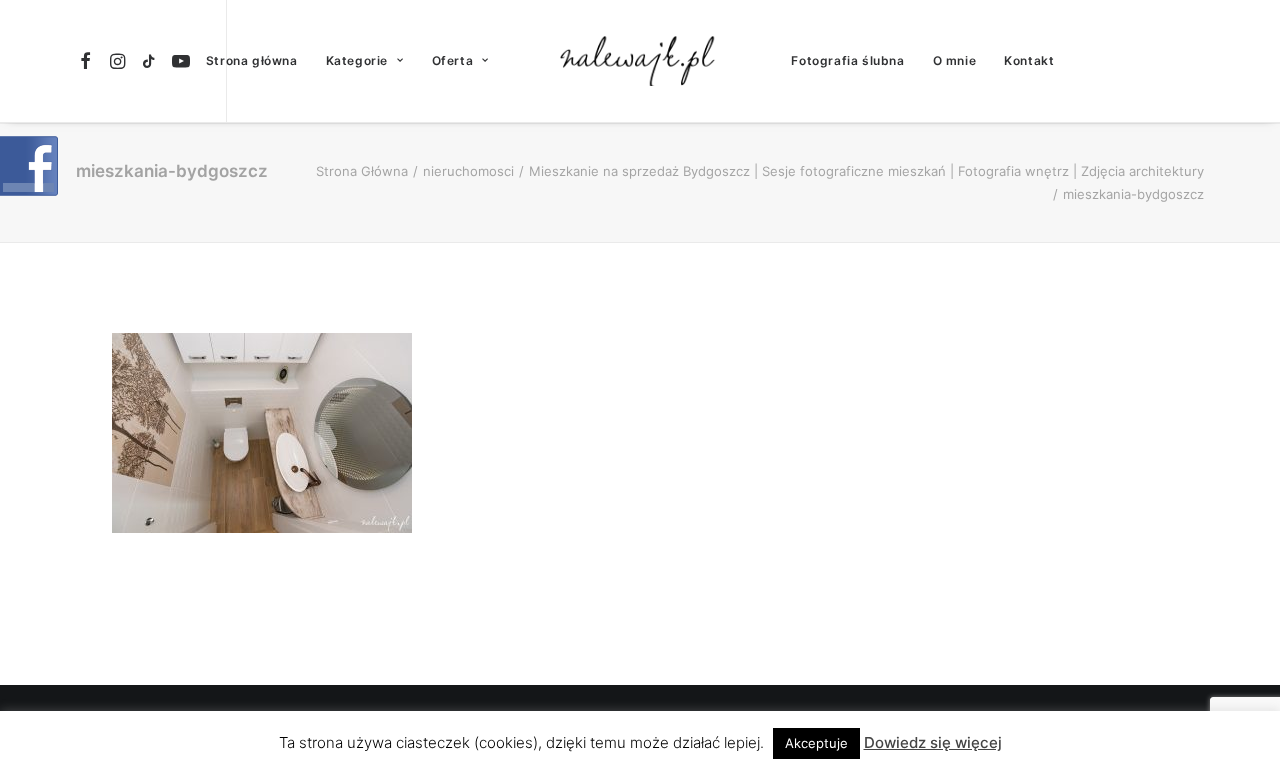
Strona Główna (362, 171)
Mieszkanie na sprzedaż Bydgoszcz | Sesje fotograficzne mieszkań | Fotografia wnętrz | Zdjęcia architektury (866, 171)
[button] (88, 61)
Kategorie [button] (357, 60)
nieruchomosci (468, 171)
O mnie (955, 60)
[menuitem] (88, 61)
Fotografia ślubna (847, 60)
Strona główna (252, 60)
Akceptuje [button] (816, 743)
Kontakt (1029, 60)
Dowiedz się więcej (933, 742)
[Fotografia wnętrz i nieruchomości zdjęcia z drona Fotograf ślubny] (640, 61)
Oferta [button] (453, 60)
